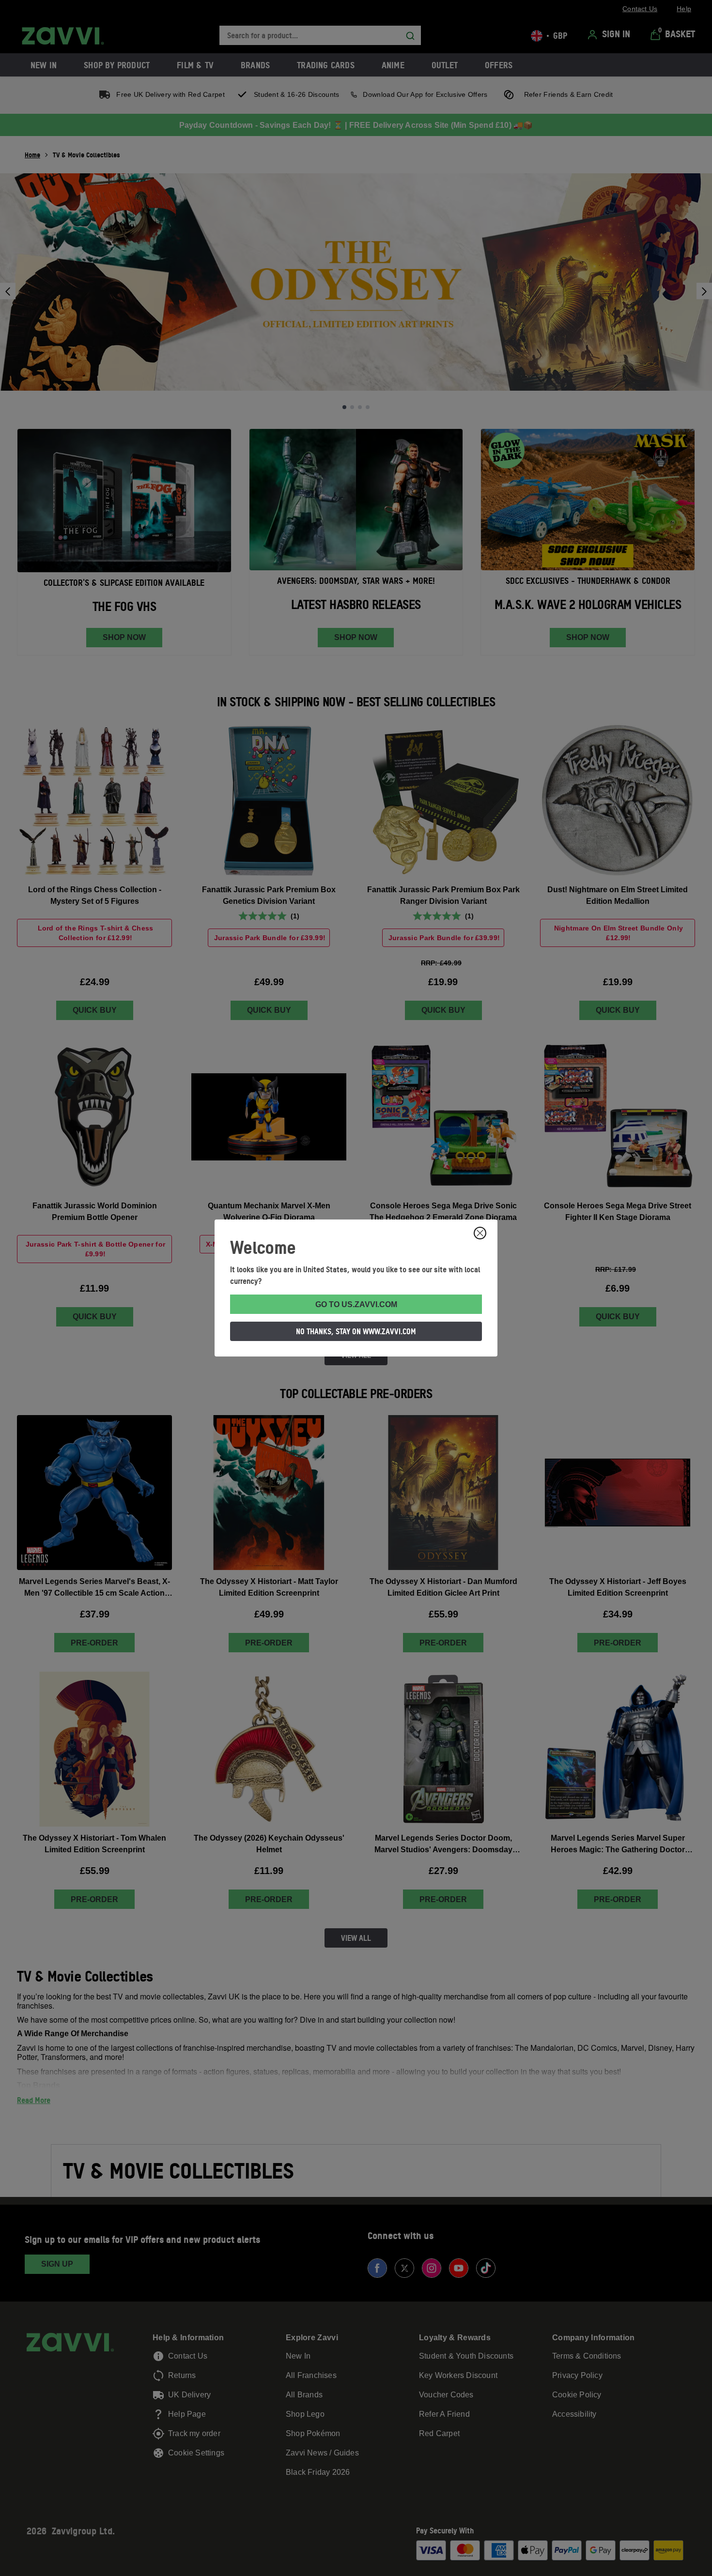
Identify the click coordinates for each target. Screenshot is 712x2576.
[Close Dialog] (480, 1233)
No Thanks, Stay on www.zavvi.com (356, 1331)
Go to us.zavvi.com (356, 1304)
